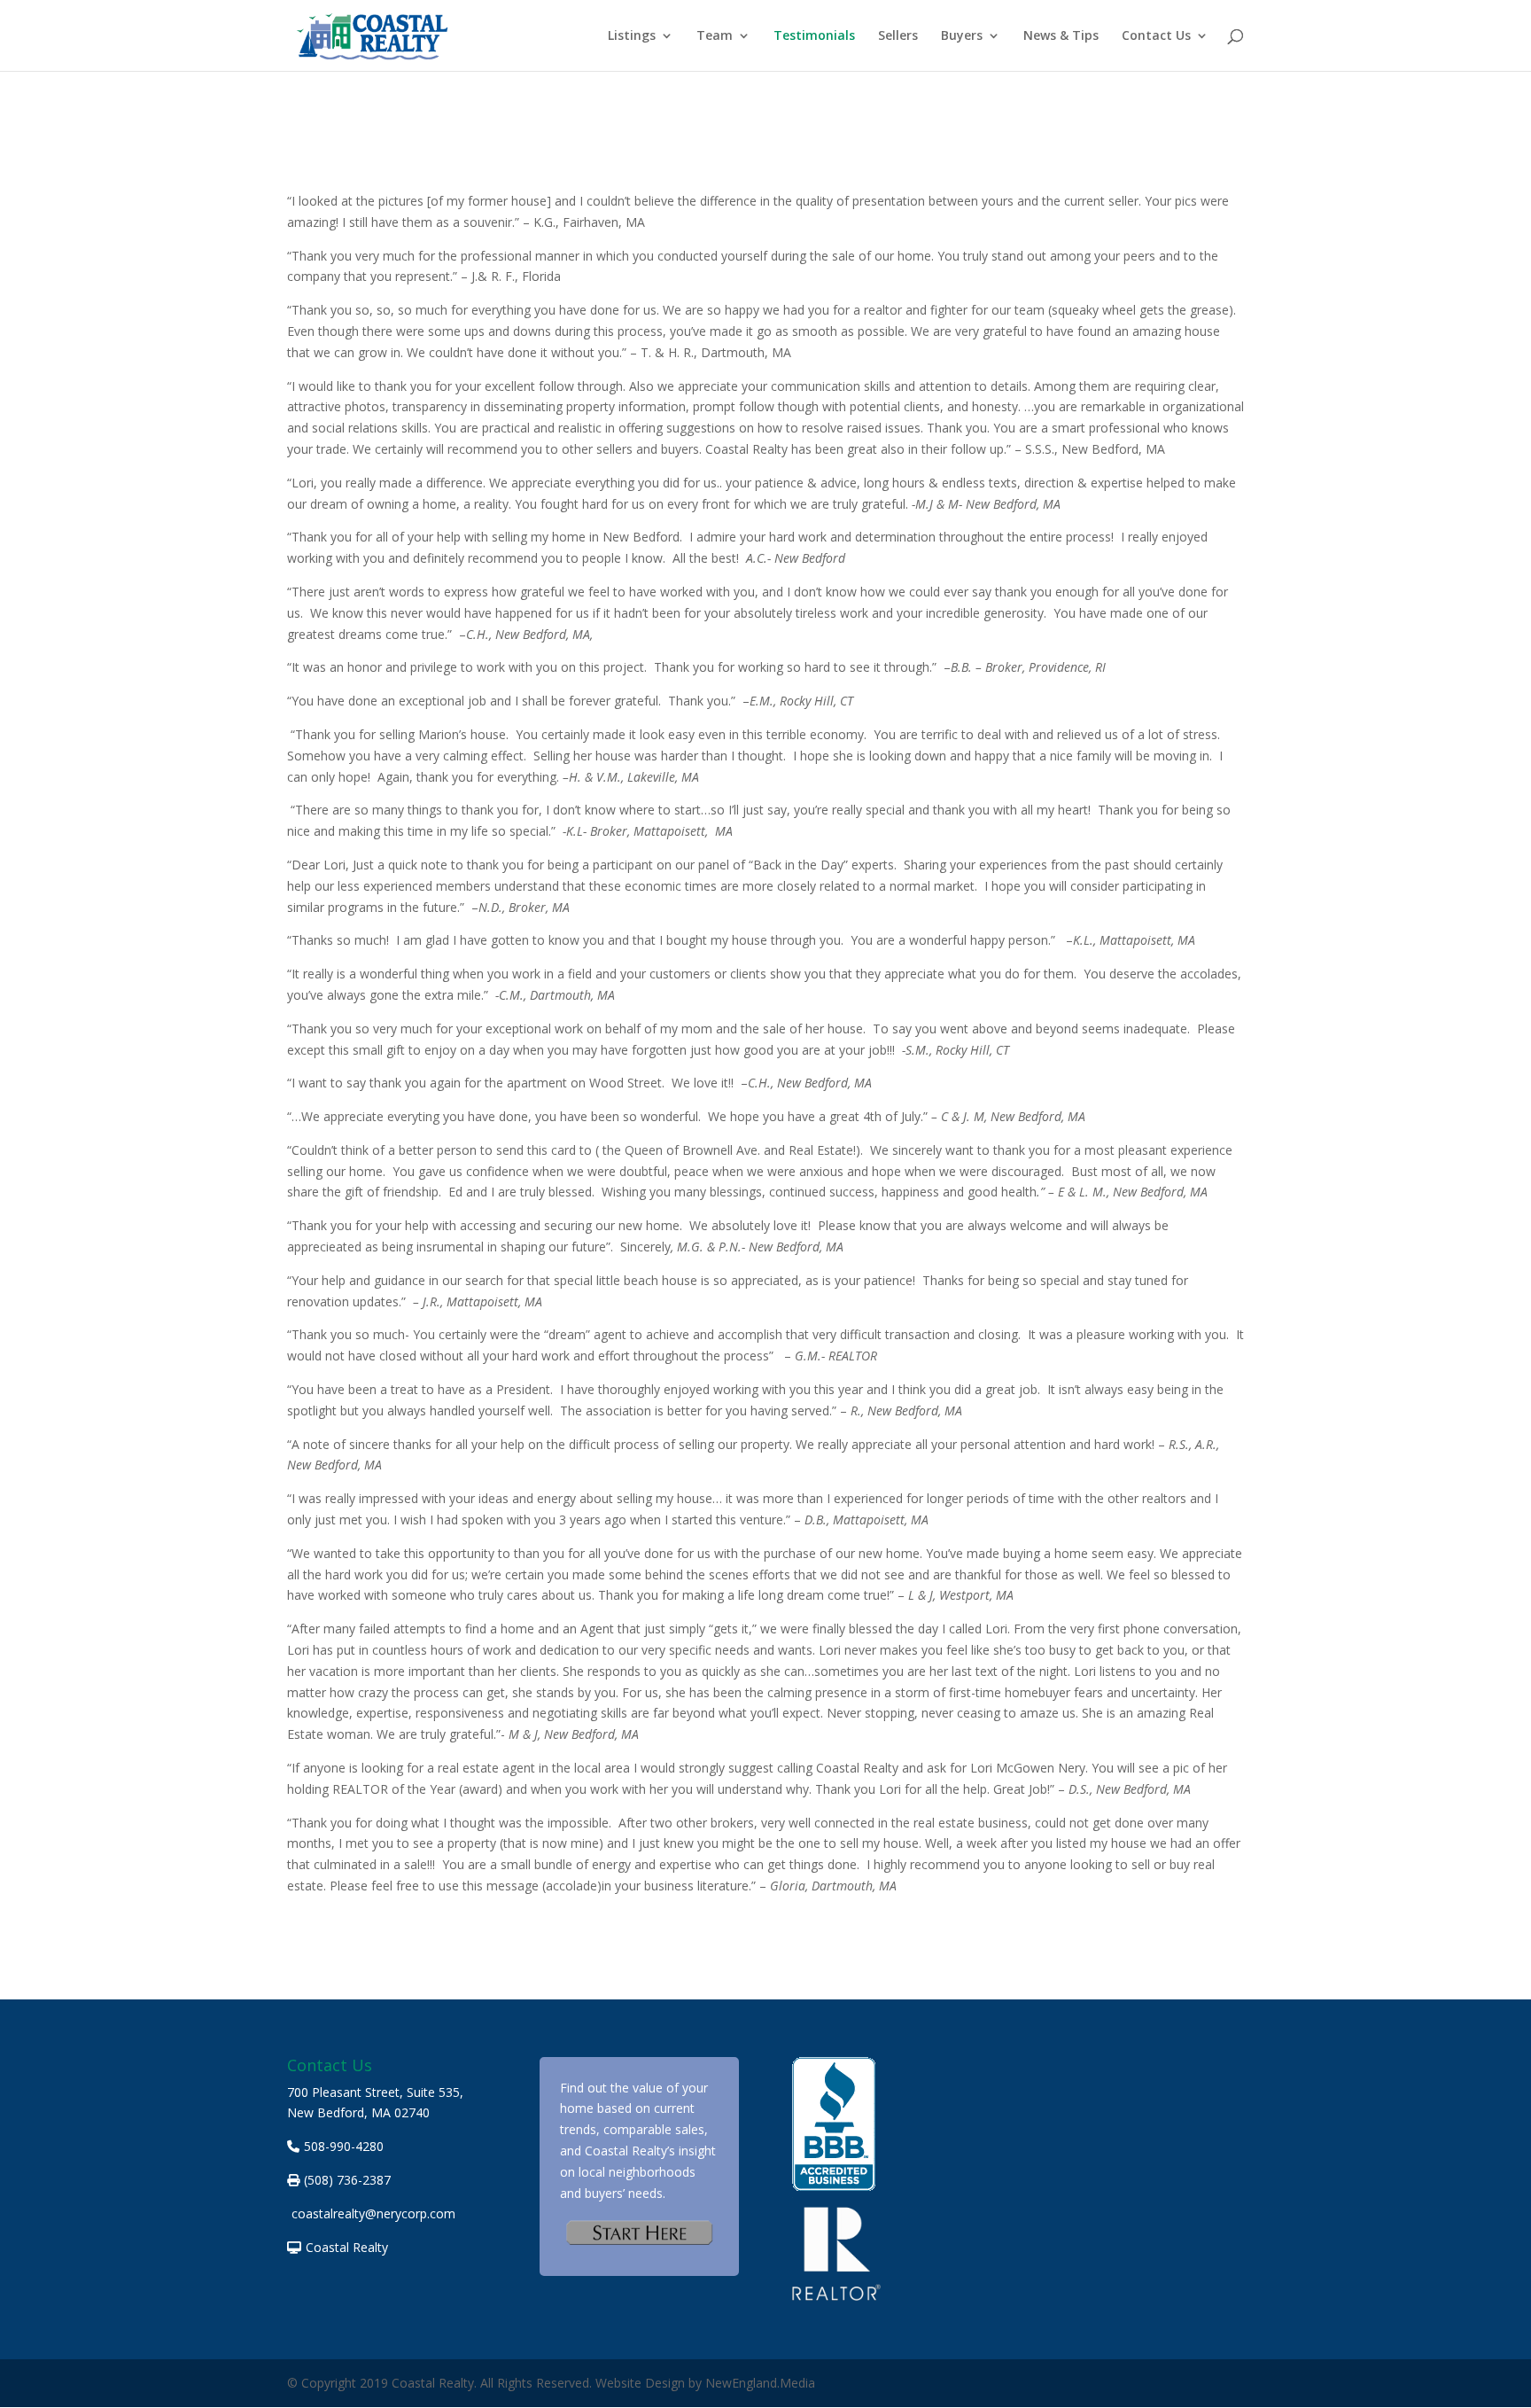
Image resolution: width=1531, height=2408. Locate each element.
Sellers (898, 36)
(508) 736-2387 (347, 2180)
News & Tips (1061, 36)
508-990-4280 (344, 2146)
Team (715, 36)
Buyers (962, 36)
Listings (632, 36)
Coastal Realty (347, 2247)
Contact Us (1156, 36)
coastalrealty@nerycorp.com (373, 2213)
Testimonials (814, 36)
